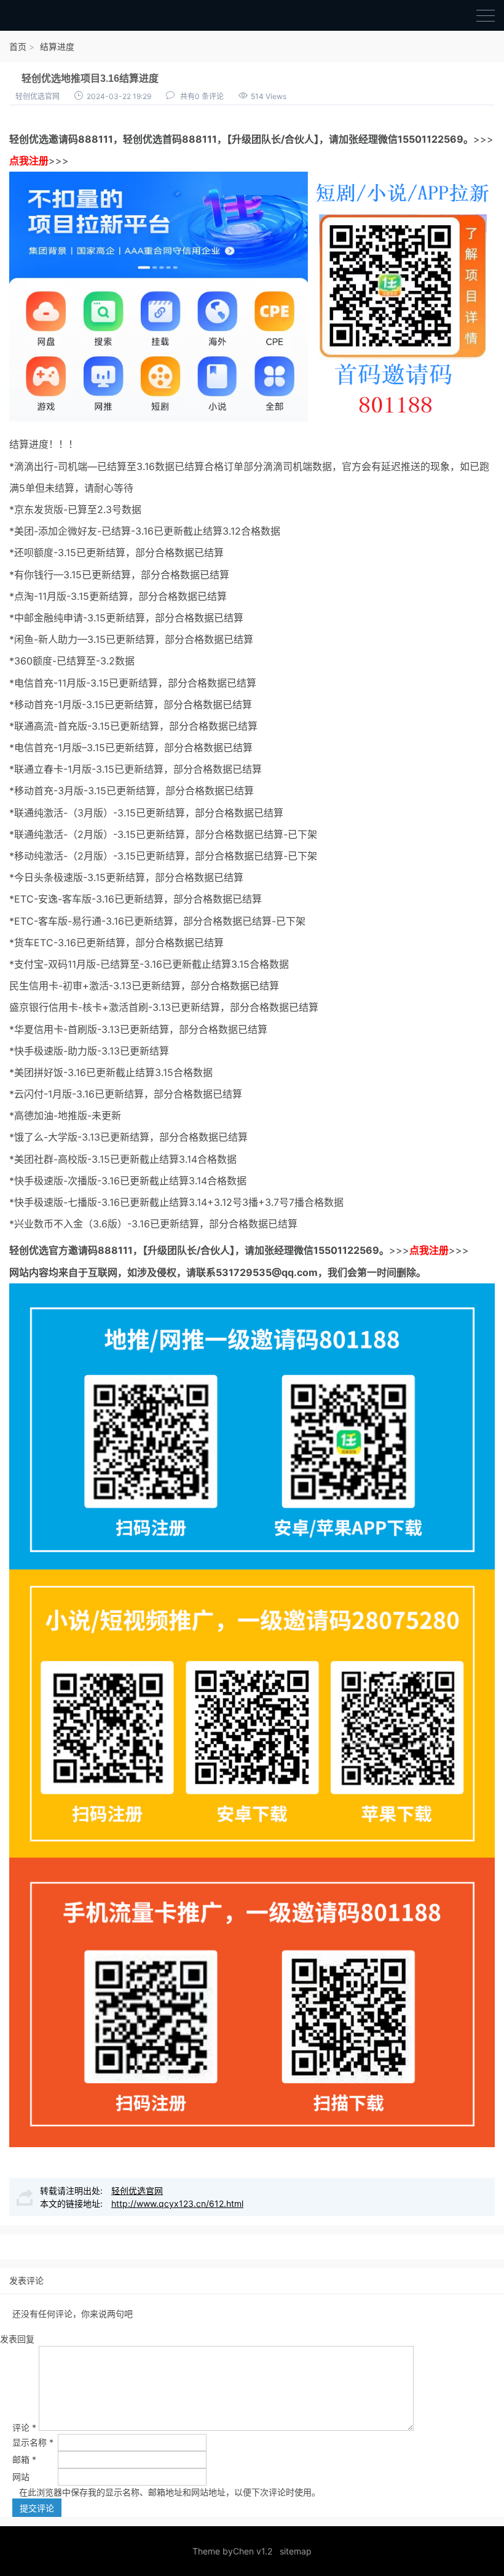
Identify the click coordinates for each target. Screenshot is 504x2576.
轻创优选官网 (37, 96)
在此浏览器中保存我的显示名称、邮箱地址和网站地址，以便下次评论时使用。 (170, 2492)
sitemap (296, 2551)
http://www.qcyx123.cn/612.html (177, 2203)
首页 (18, 46)
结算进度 (57, 46)
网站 (21, 2477)
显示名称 (33, 2442)
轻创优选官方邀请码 (53, 1250)
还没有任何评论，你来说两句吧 (73, 2314)
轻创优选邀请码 (44, 139)
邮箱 (24, 2459)
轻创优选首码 (152, 139)
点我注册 (29, 161)
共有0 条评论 (202, 96)
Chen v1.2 (253, 2551)
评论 (24, 2427)
